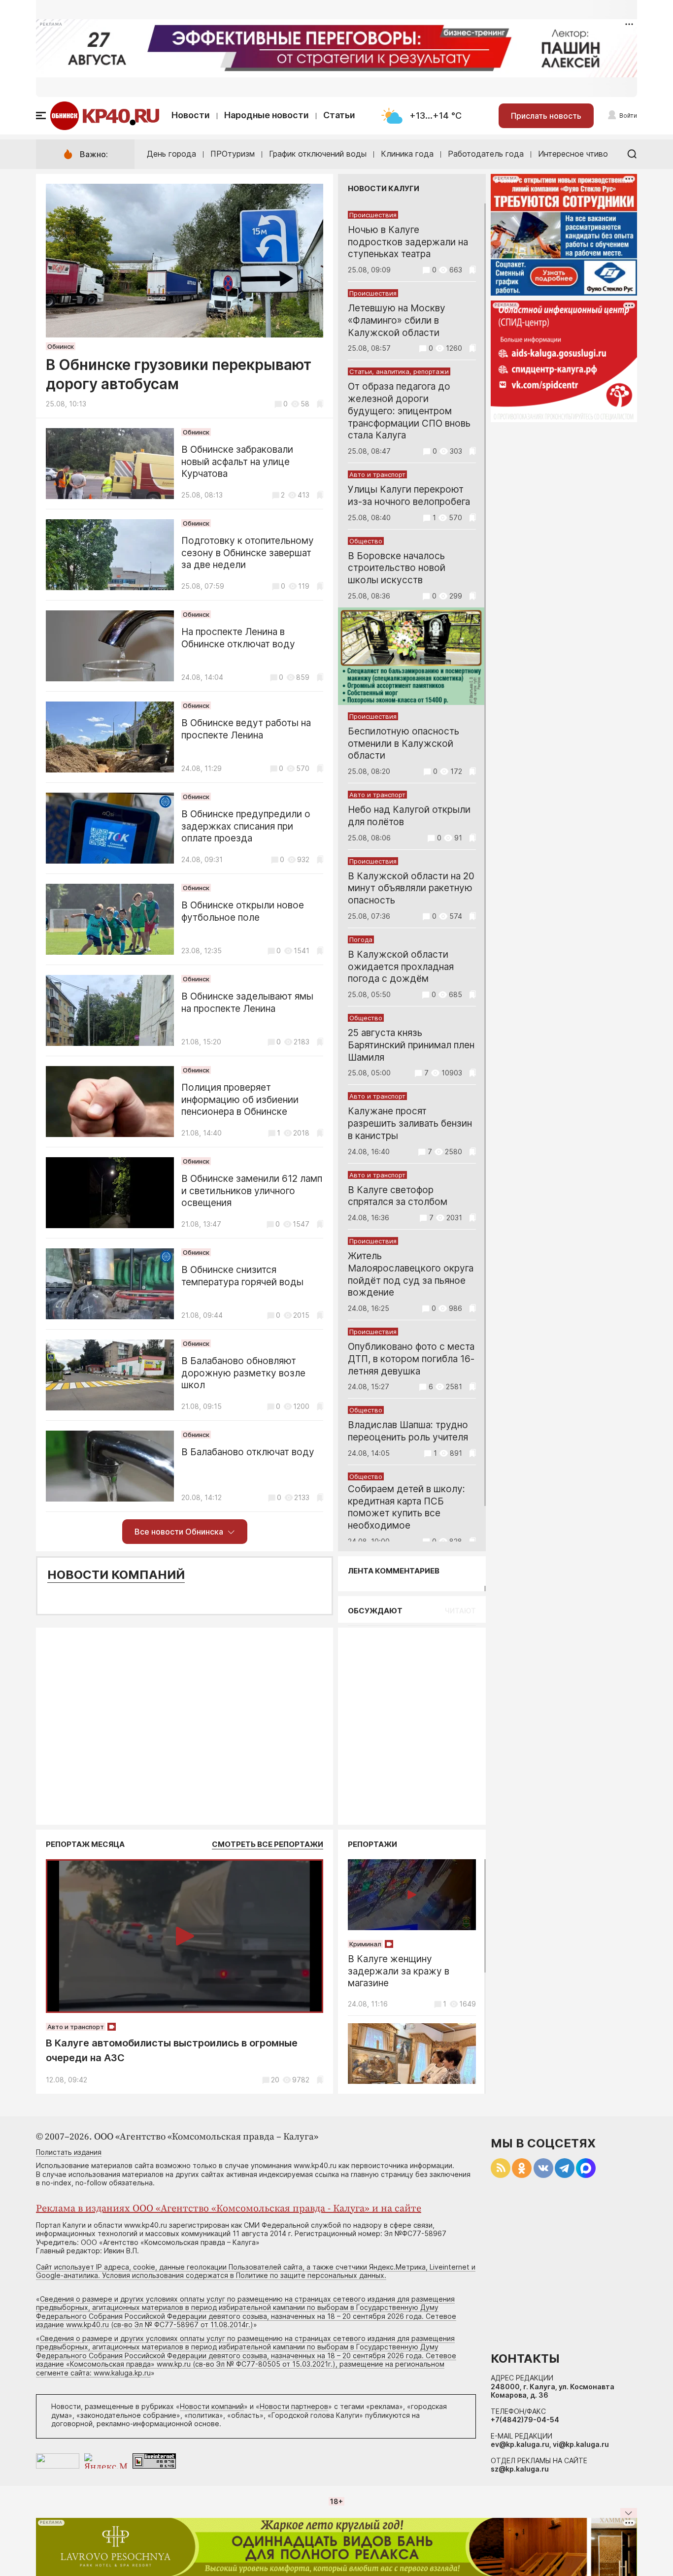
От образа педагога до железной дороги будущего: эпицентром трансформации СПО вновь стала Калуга (409, 411)
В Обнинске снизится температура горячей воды (242, 1276)
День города (171, 154)
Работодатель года (486, 154)
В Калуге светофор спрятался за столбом (398, 1196)
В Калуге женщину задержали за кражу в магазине (399, 1971)
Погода (361, 939)
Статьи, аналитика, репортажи (399, 371)
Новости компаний (116, 1575)
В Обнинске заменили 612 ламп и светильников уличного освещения (252, 1191)
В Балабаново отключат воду (248, 1452)
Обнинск (61, 346)
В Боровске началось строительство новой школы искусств (397, 568)
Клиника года (407, 154)
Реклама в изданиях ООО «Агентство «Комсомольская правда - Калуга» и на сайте (229, 2209)
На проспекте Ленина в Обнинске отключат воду (238, 638)
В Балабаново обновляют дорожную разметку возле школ (243, 1373)
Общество (366, 541)
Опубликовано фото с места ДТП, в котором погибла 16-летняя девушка (411, 1359)
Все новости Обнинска (179, 1532)
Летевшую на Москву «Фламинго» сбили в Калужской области (397, 320)
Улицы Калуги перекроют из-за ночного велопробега (409, 496)
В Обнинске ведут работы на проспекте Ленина (246, 729)
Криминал (365, 1944)
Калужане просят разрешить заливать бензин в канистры (410, 1123)
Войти (628, 116)
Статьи (339, 115)
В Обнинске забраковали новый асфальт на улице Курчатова (237, 462)
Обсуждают (375, 1611)
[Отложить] (320, 404)
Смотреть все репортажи (268, 1844)
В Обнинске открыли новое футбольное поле (243, 911)
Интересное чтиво (573, 154)
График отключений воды (318, 154)
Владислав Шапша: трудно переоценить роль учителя (408, 1431)
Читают (460, 1611)
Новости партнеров (294, 2406)
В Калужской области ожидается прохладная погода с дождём (401, 967)
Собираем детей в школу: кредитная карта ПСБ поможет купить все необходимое (406, 1507)
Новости (191, 115)
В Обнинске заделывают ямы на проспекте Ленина (247, 1003)
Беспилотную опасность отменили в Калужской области (404, 744)
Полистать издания (69, 2152)
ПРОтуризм (233, 154)
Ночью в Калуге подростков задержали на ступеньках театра (408, 242)
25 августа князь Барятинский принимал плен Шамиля (411, 1045)
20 (275, 2080)
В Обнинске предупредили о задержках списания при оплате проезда (246, 826)
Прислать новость (546, 116)
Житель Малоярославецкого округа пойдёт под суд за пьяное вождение (411, 1274)
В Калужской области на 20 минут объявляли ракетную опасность (411, 888)
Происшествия (373, 215)
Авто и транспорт (377, 474)
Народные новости (267, 115)
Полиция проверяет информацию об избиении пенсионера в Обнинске (240, 1100)
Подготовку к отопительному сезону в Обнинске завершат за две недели (248, 553)
